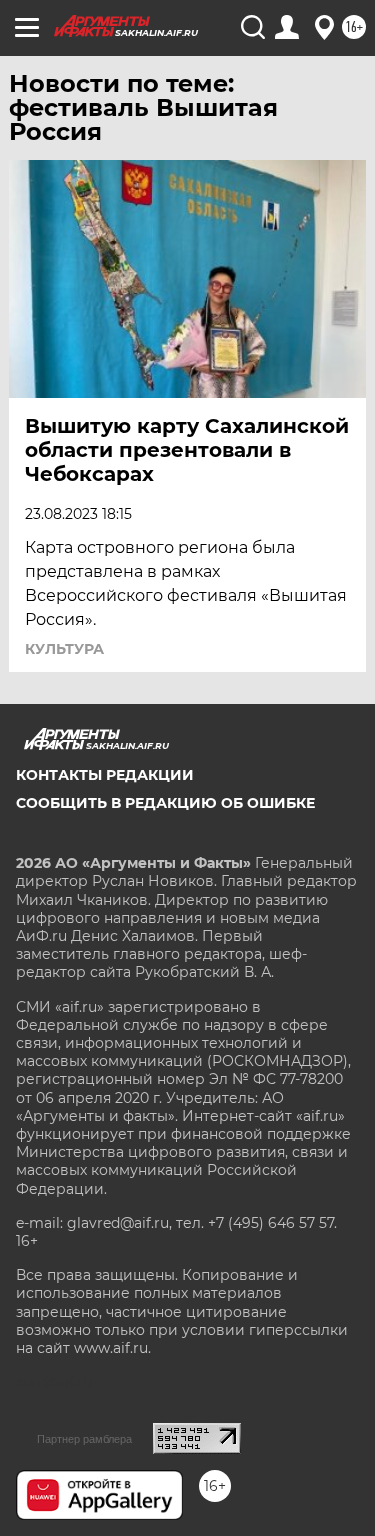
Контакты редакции (105, 775)
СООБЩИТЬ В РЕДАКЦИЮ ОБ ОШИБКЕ (165, 803)
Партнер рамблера (84, 1439)
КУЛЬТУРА (64, 649)
